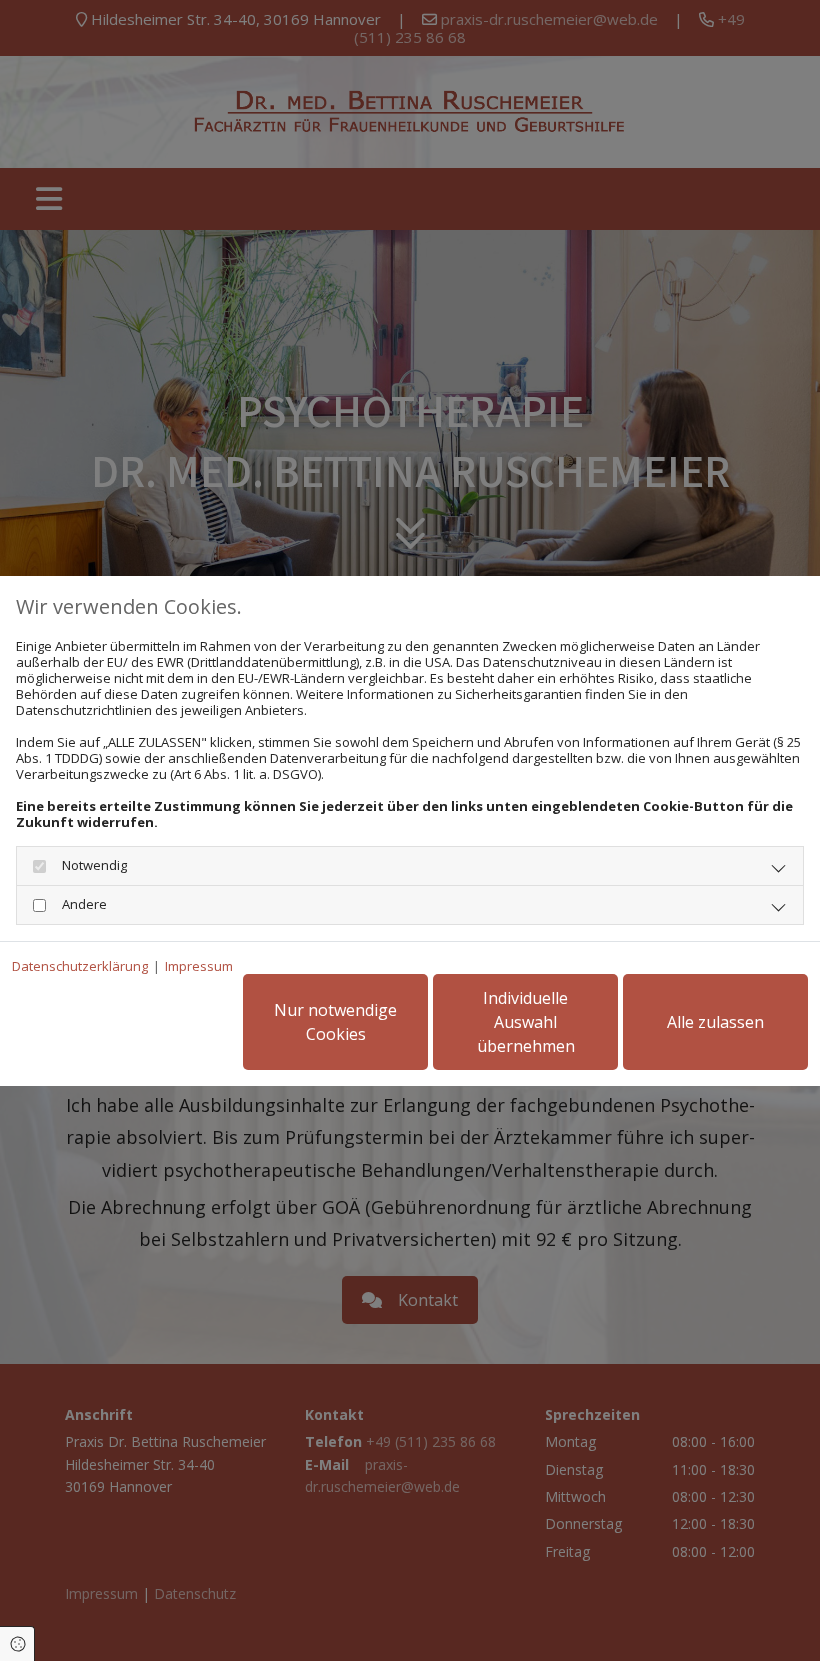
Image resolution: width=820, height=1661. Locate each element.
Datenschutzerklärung (80, 966)
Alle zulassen (715, 1022)
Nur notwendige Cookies (335, 1022)
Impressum (199, 966)
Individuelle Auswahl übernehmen (526, 1022)
